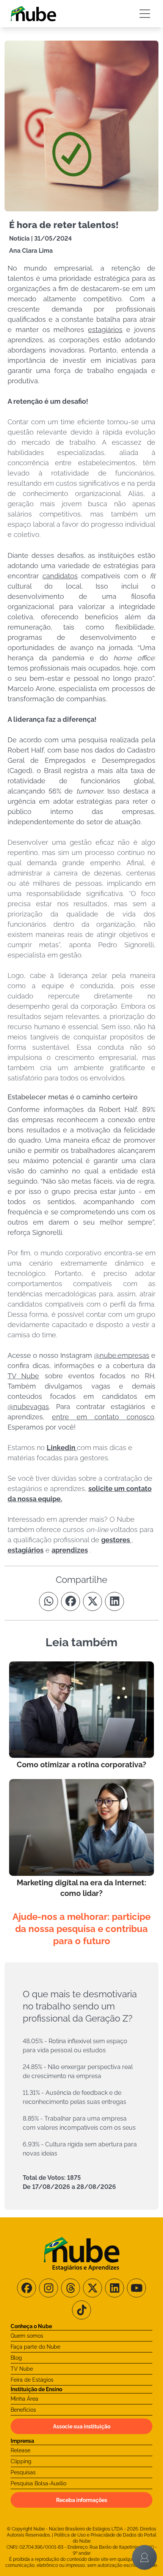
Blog (16, 2358)
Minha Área (24, 2399)
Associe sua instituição (82, 2426)
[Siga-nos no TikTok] (81, 2310)
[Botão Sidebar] (145, 14)
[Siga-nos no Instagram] (49, 2288)
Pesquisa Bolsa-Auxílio (38, 2483)
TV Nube (22, 2369)
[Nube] (33, 14)
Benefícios (23, 2410)
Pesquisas (23, 2472)
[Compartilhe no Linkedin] (114, 1601)
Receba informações (82, 2500)
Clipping (21, 2461)
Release (20, 2450)
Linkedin (62, 1448)
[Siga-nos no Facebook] (27, 2288)
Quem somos (27, 2336)
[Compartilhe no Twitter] (92, 1601)
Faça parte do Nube (35, 2347)
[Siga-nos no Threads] (71, 2288)
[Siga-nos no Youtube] (136, 2288)
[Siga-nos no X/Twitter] (92, 2288)
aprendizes (70, 1550)
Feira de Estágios (32, 2380)
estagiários (26, 1550)
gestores (116, 1540)
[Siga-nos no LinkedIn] (114, 2288)
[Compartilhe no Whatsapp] (49, 1601)
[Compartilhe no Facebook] (71, 1601)
